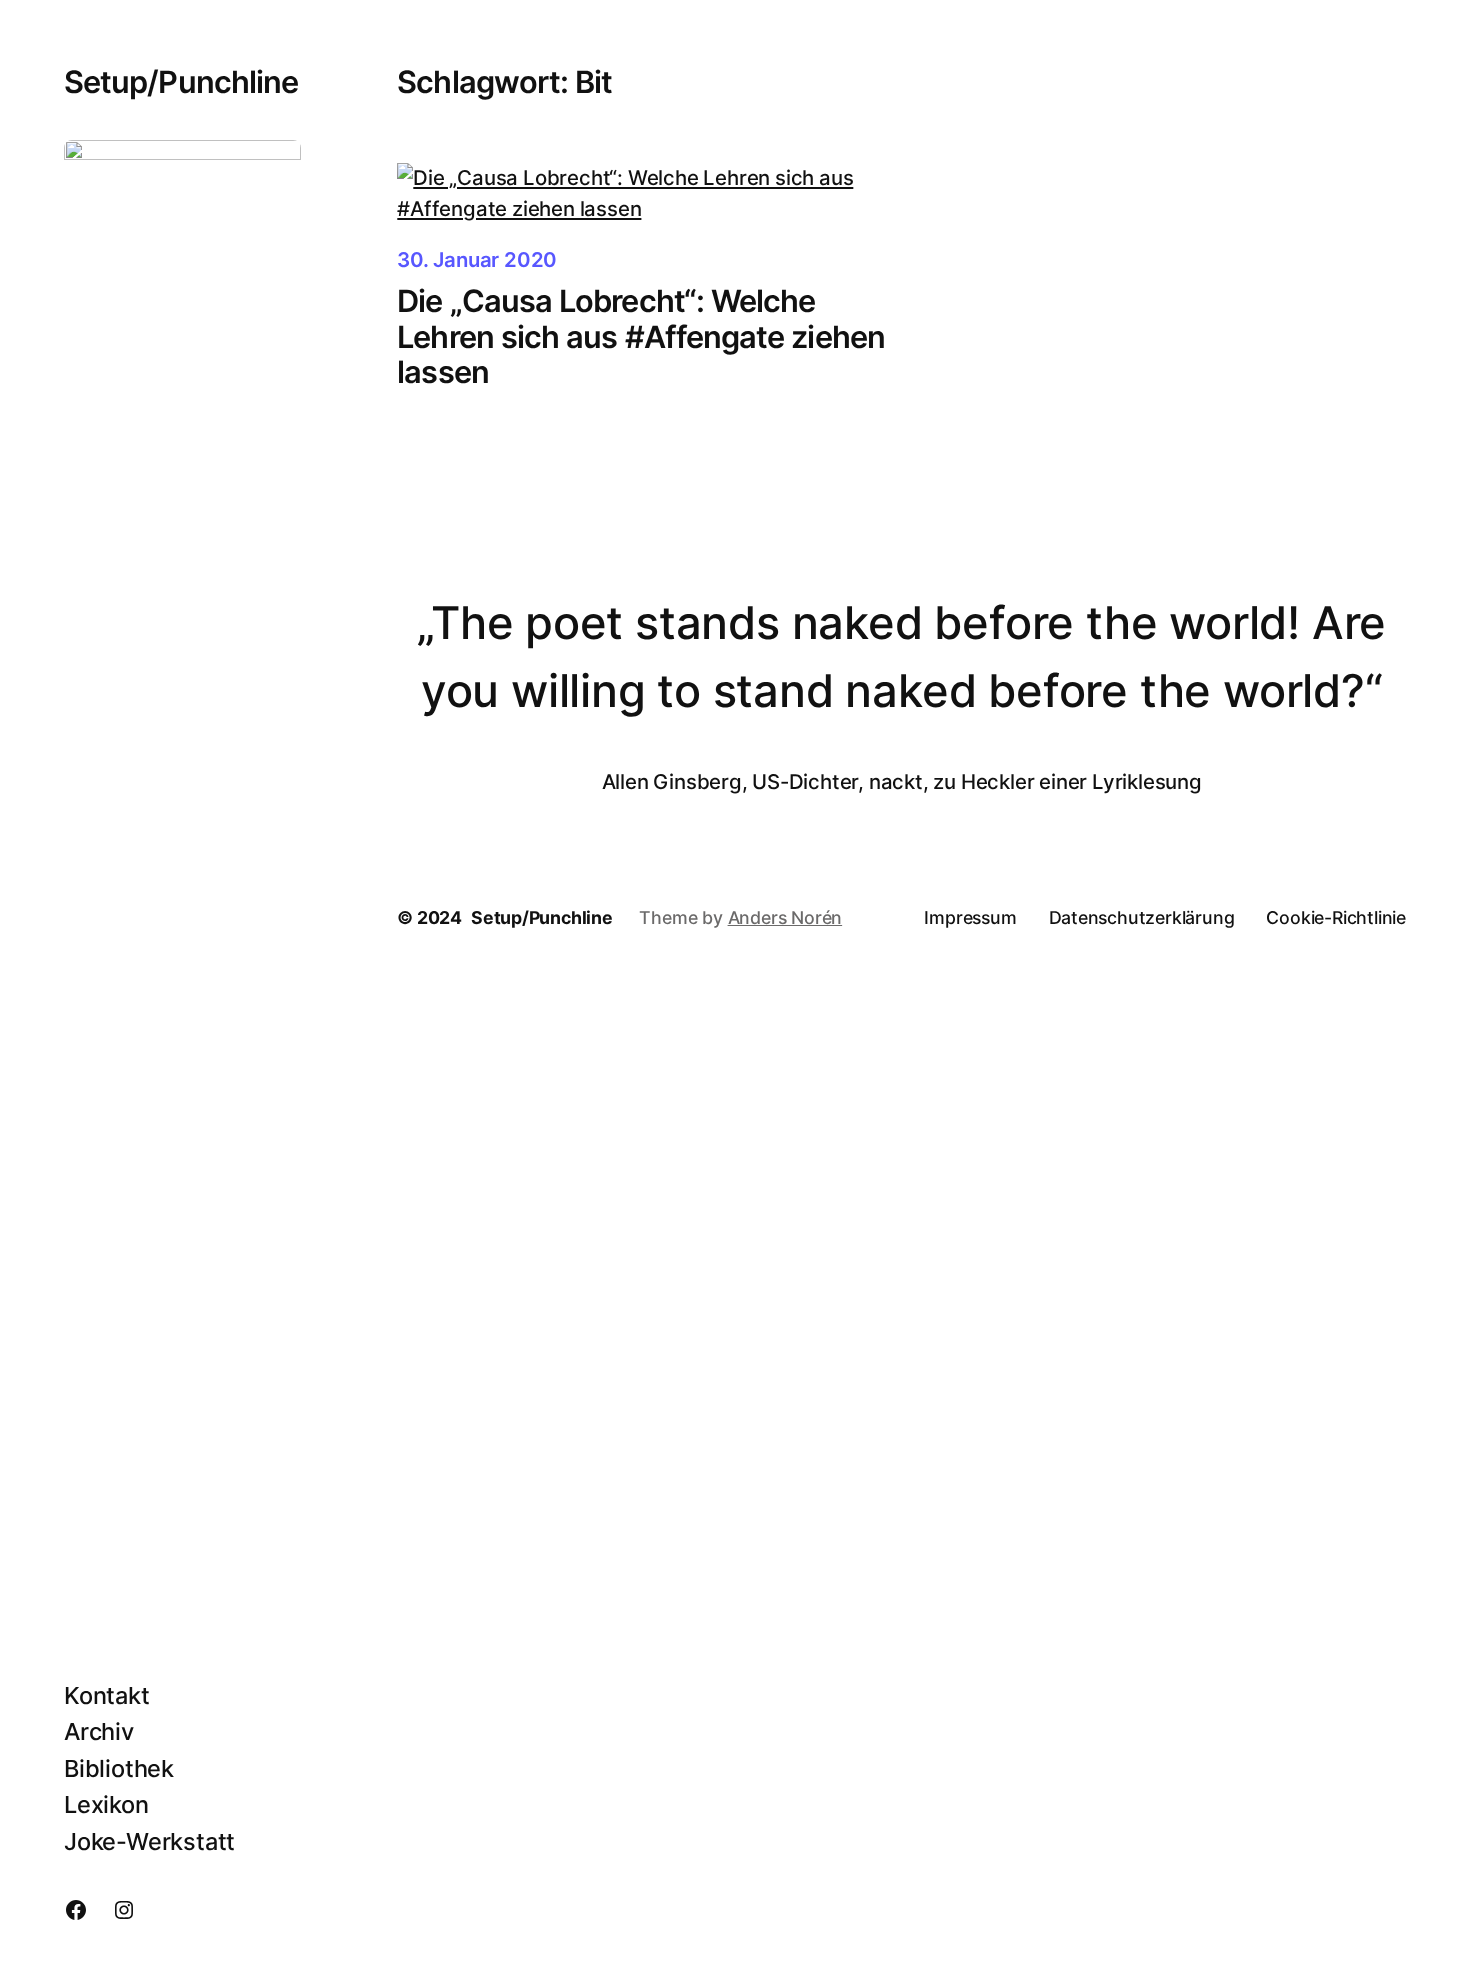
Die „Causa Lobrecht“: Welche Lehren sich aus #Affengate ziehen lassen (641, 336)
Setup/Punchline (181, 81)
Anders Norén (785, 917)
